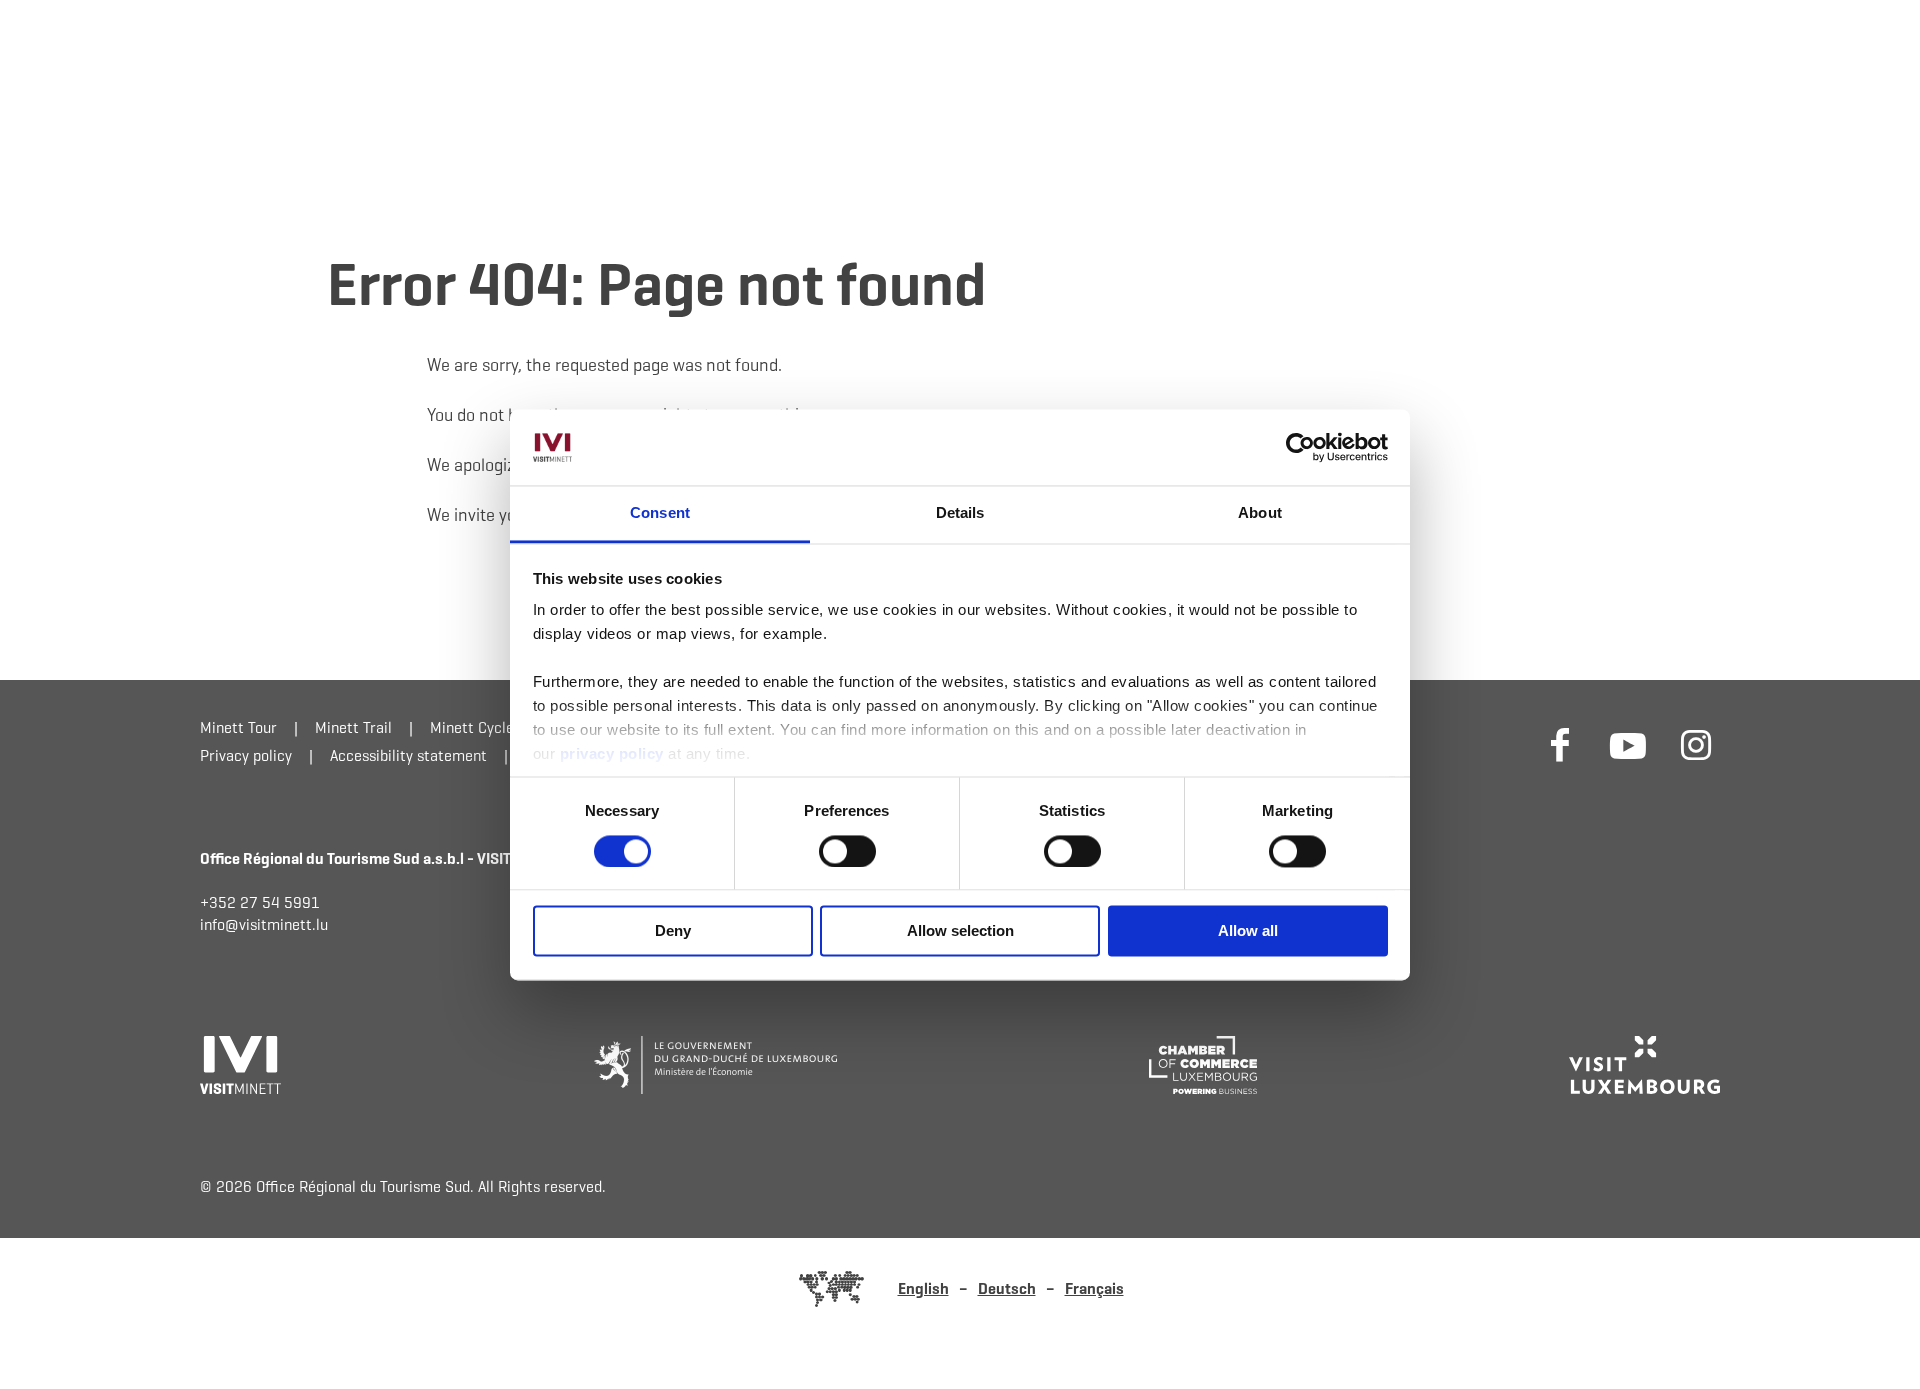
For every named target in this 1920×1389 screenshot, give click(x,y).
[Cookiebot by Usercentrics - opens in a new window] (1300, 447)
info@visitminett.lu (264, 924)
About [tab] (1260, 513)
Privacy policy (246, 755)
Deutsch (1007, 1288)
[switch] (847, 851)
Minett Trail (353, 727)
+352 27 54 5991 (260, 902)
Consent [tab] (660, 513)
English (923, 1288)
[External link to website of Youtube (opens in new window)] (1628, 744)
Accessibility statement (408, 755)
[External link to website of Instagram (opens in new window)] (1696, 744)
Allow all (1248, 931)
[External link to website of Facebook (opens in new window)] (1560, 744)
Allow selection (960, 931)
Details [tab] (960, 513)
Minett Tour (238, 727)
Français (1094, 1288)
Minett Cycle (472, 727)
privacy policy (614, 754)
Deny (673, 931)
